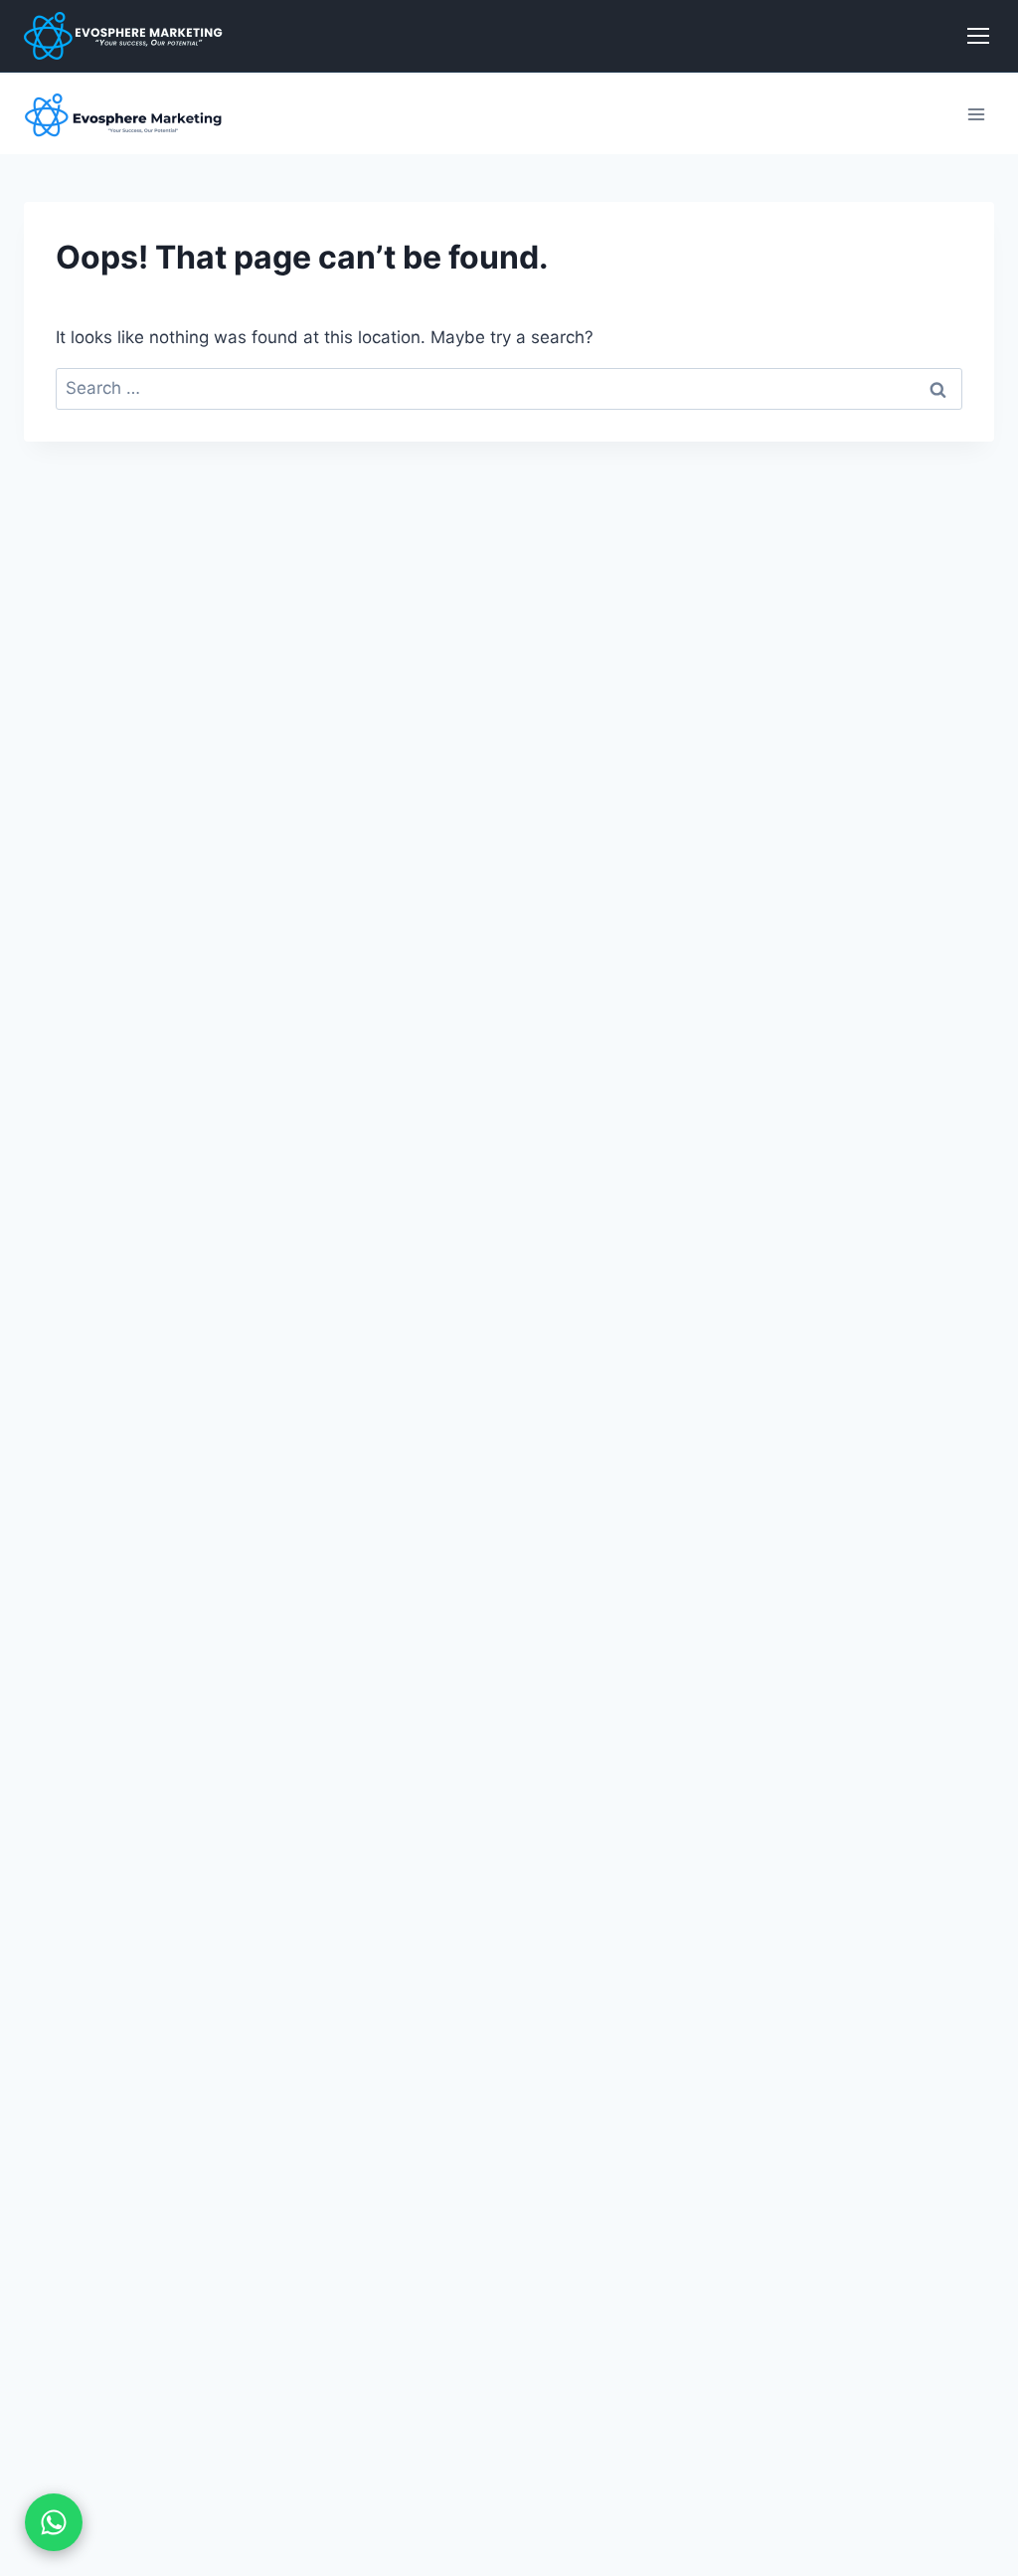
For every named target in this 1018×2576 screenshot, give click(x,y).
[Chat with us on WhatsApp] (54, 2522)
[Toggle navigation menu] (978, 36)
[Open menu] (976, 114)
